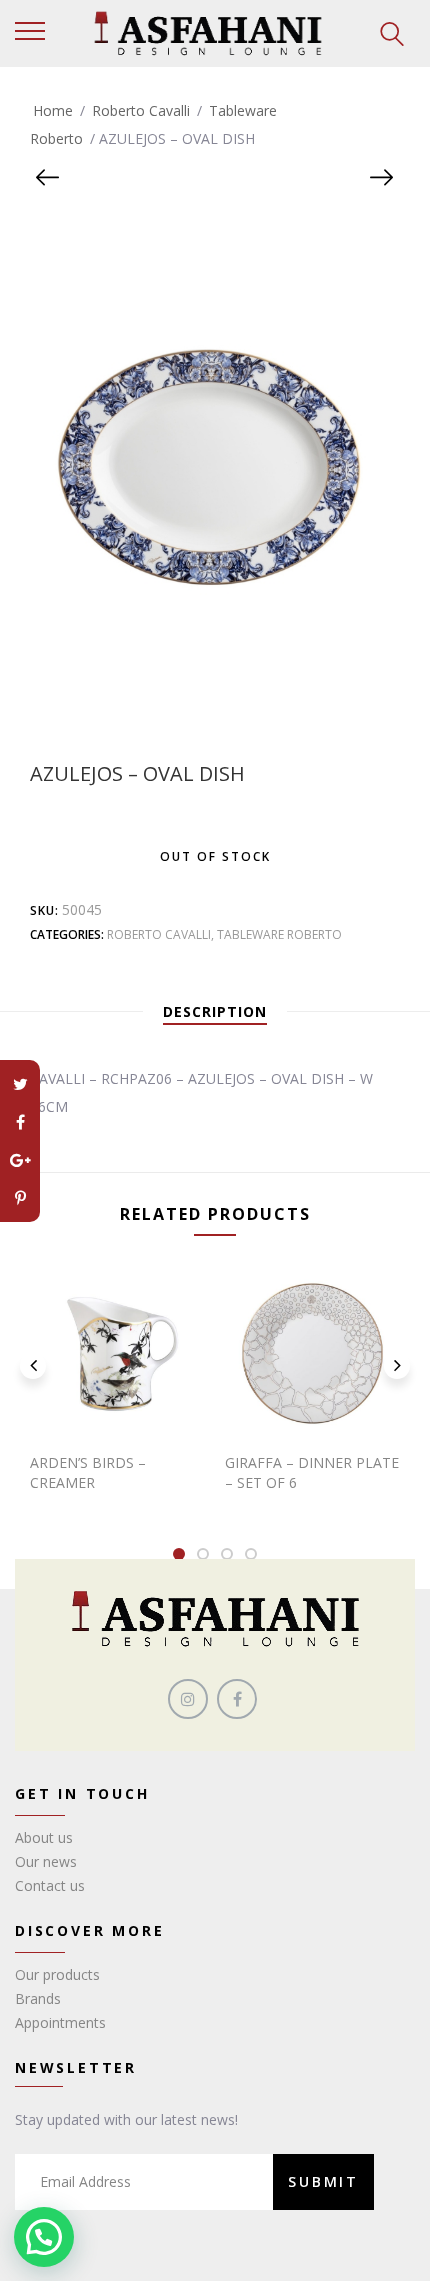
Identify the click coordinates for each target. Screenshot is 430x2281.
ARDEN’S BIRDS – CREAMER (88, 1472)
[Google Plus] (20, 1160)
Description (215, 1011)
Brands (38, 1998)
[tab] (215, 1012)
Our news (46, 1861)
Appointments (60, 2022)
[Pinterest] (20, 1198)
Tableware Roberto (279, 934)
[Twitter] (20, 1084)
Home (53, 110)
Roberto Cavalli (141, 110)
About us (44, 1837)
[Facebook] (20, 1122)
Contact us (50, 1885)
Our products (57, 1974)
